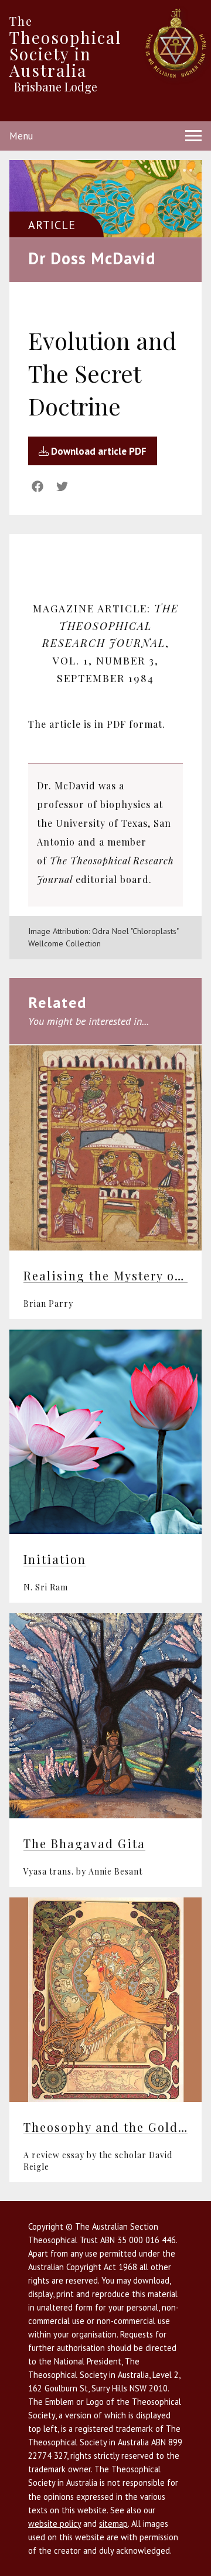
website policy (55, 2524)
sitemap (113, 2524)
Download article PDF (98, 451)
